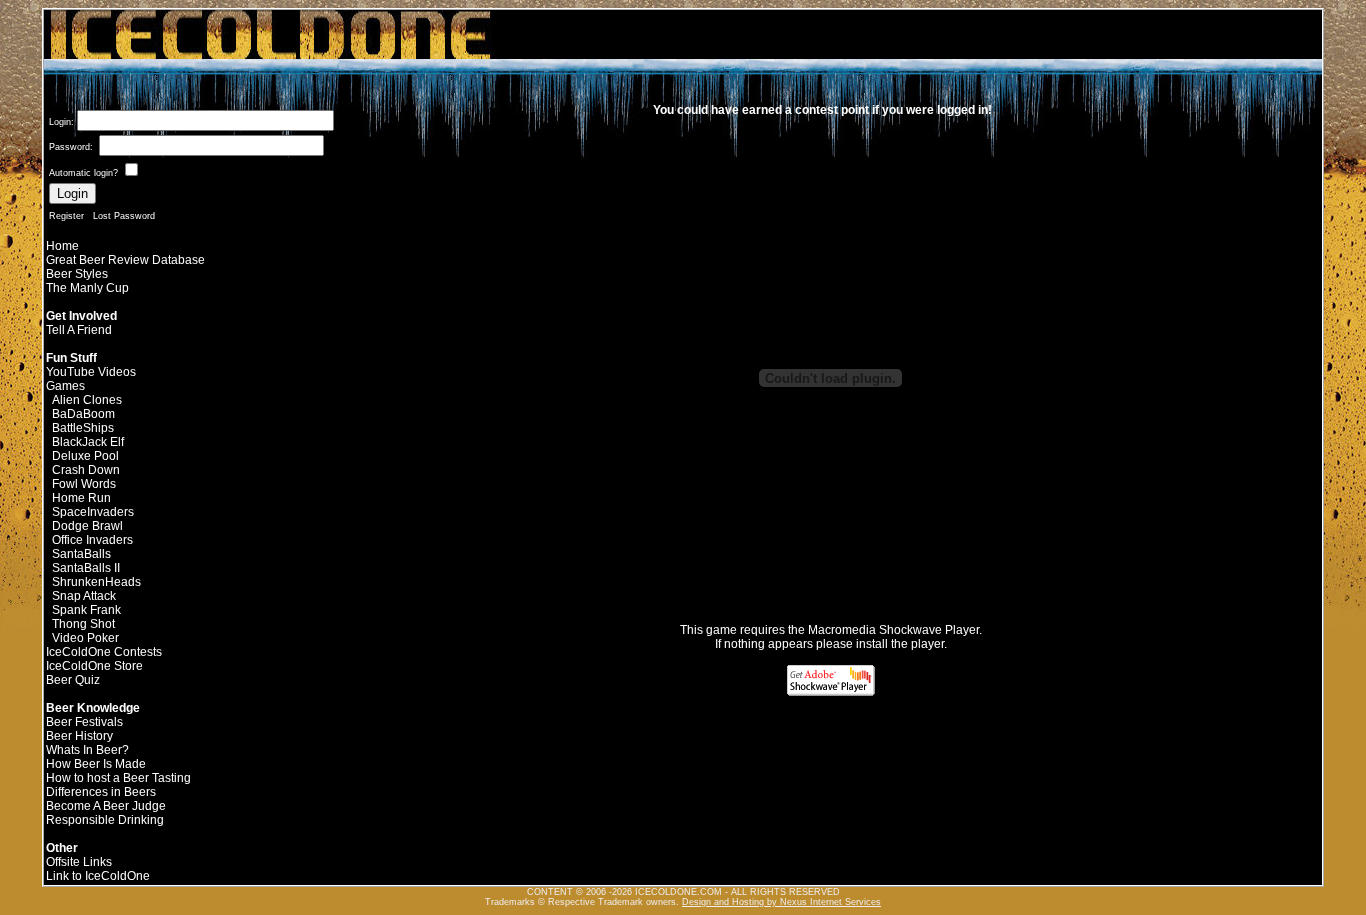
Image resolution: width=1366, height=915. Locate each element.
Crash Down (86, 470)
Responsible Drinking (105, 820)
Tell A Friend (79, 330)
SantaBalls (81, 554)
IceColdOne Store (94, 666)
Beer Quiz (73, 680)
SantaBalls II (86, 568)
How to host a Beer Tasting (118, 778)
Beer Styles (77, 274)
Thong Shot (83, 624)
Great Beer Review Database (125, 260)
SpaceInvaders (93, 512)
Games (65, 386)
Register (66, 216)
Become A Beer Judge (106, 806)
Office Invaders (92, 540)
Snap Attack (84, 596)
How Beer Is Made (96, 764)
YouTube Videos (91, 372)
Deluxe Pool (85, 456)
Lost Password (124, 216)
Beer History (79, 736)
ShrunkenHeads (96, 582)
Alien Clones (87, 400)
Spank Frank (86, 610)
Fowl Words (84, 484)
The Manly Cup (87, 288)
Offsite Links (79, 862)
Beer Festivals (84, 722)
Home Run (81, 498)
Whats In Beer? (87, 750)
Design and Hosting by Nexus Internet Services (781, 902)
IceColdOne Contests (104, 652)
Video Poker (85, 638)
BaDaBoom (83, 414)
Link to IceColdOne (98, 876)
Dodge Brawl (87, 526)
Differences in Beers (101, 792)
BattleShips (83, 428)
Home (62, 246)
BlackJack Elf (88, 442)
